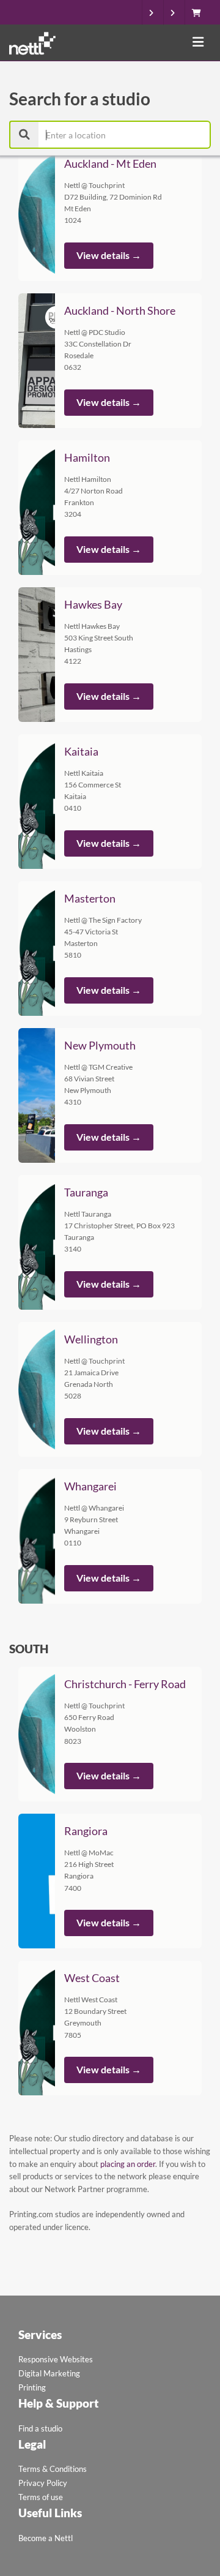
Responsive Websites (56, 2359)
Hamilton (87, 457)
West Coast (92, 1978)
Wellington (91, 1339)
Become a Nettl (46, 2538)
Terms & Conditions (53, 2469)
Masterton (90, 898)
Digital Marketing (49, 2373)
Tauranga (86, 1192)
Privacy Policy (43, 2483)
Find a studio (40, 2428)
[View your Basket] (200, 13)
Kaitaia (81, 751)
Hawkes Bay (93, 604)
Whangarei (90, 1486)
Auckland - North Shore (120, 310)
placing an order (128, 2164)
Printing (32, 2387)
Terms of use (41, 2497)
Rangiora (86, 1831)
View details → (109, 255)
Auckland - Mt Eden (110, 163)
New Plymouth (100, 1045)
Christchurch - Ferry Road (125, 1684)
